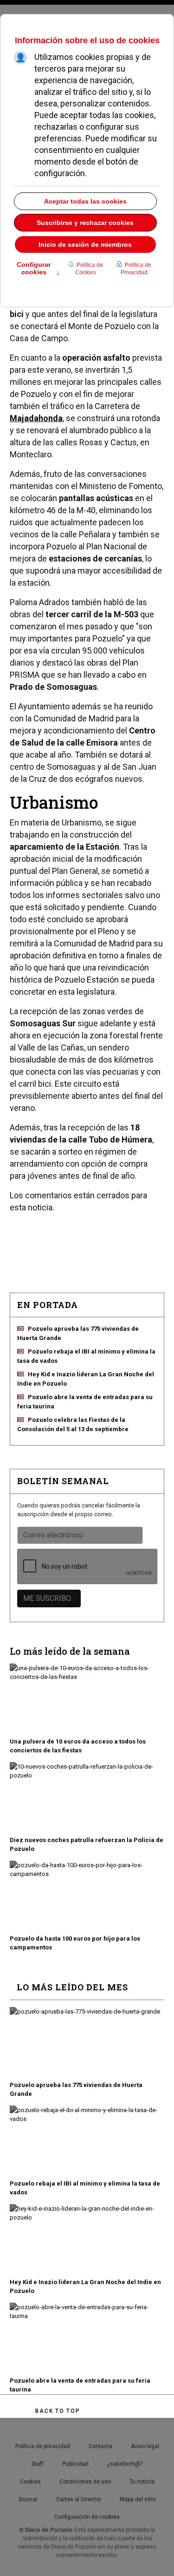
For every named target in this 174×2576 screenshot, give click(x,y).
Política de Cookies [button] (89, 269)
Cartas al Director (79, 2499)
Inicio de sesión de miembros (85, 244)
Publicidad (75, 2464)
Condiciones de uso (85, 2482)
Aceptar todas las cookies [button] (85, 201)
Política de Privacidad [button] (136, 269)
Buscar (28, 2499)
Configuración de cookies (87, 2517)
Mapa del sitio (138, 2499)
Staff (38, 2464)
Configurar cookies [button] (38, 269)
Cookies (30, 2482)
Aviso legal (145, 2446)
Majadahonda (36, 418)
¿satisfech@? (125, 2464)
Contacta (100, 2446)
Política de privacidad (43, 2446)
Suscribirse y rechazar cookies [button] (85, 223)
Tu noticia (142, 2482)
